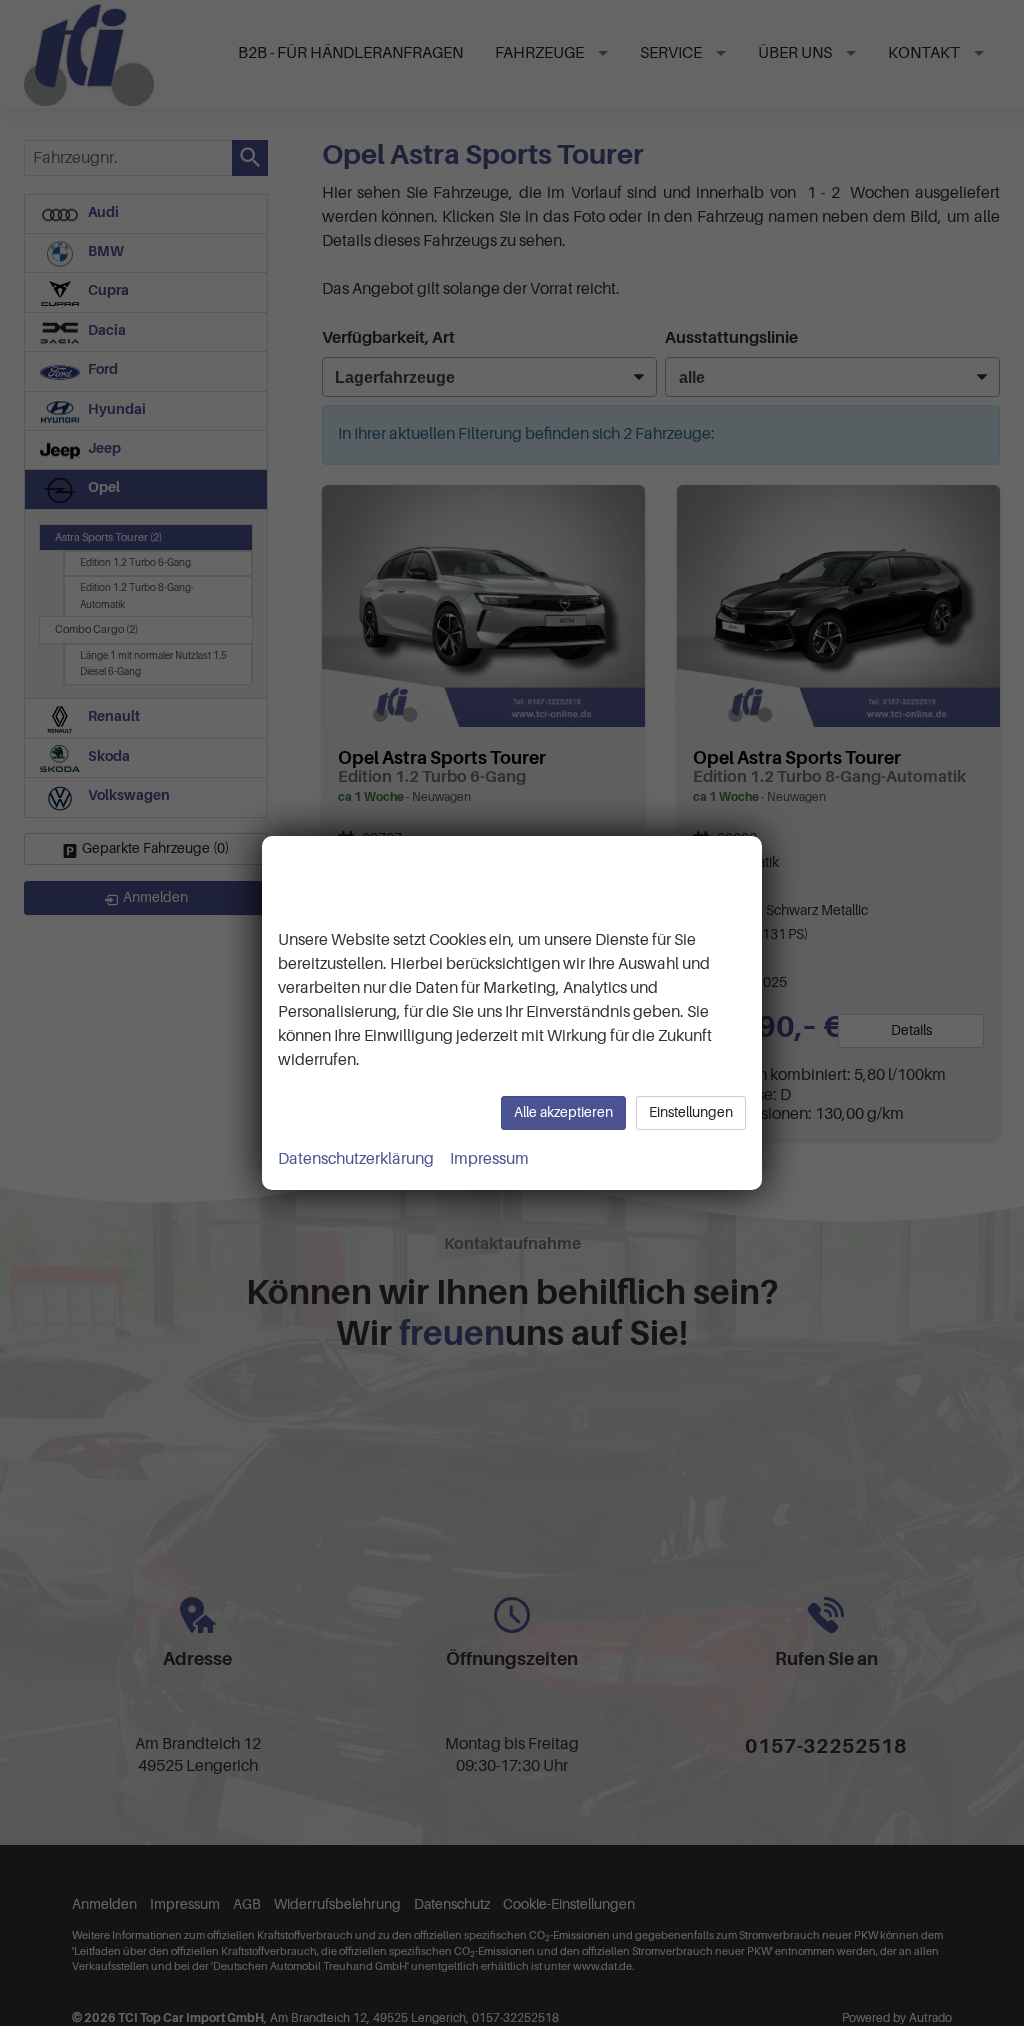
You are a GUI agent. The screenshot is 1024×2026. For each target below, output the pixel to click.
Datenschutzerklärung (356, 1159)
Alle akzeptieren (563, 1112)
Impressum (489, 1159)
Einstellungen (691, 1112)
